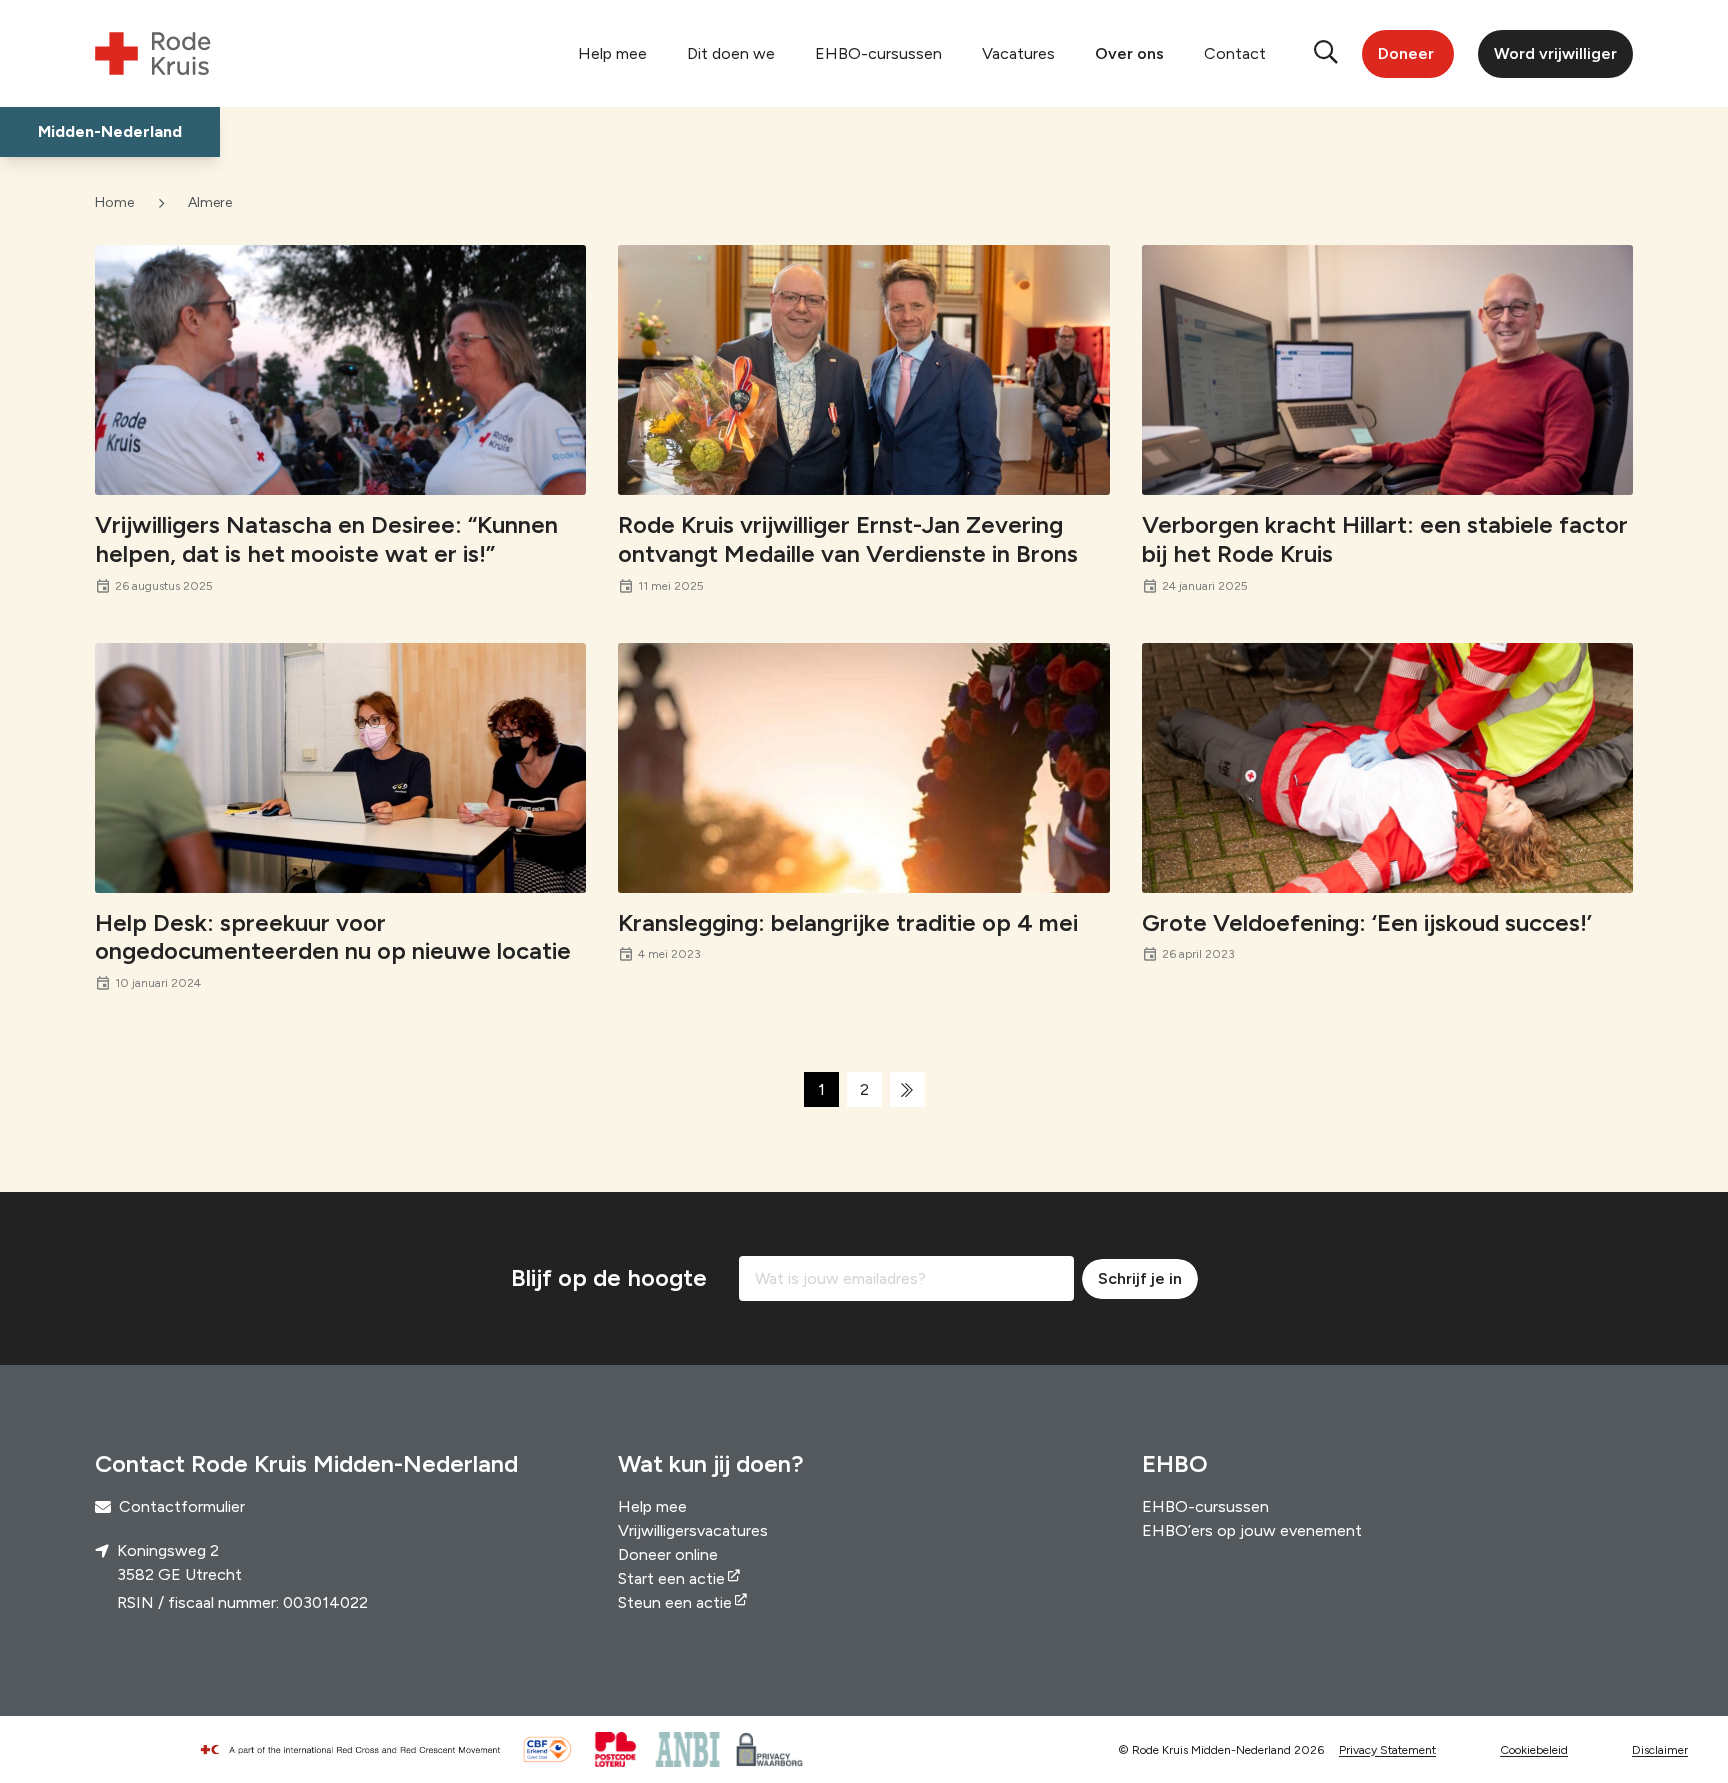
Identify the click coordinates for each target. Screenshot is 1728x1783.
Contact (1235, 53)
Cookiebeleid (1534, 1750)
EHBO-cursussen (878, 53)
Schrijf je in (1140, 1278)
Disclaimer (1660, 1750)
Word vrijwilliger (1555, 53)
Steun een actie (675, 1602)
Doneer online (668, 1554)
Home (114, 202)
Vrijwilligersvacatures (693, 1530)
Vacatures (1018, 53)
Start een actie (671, 1578)
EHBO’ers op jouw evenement (1252, 1530)
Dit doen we (731, 53)
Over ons (1129, 53)
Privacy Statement (1387, 1750)
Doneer (1406, 53)
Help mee (612, 53)
